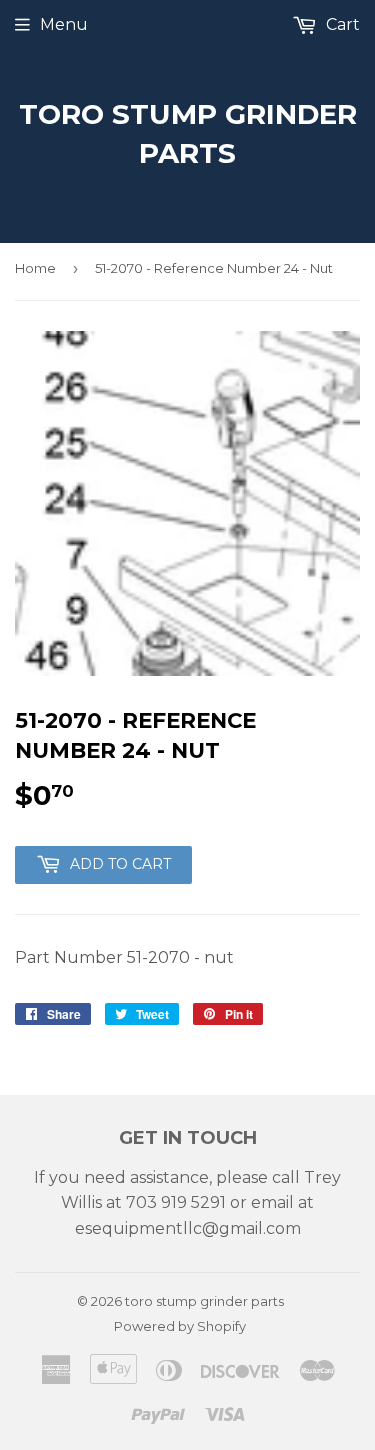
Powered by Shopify (180, 1326)
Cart (341, 24)
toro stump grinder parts (188, 133)
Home (35, 268)
